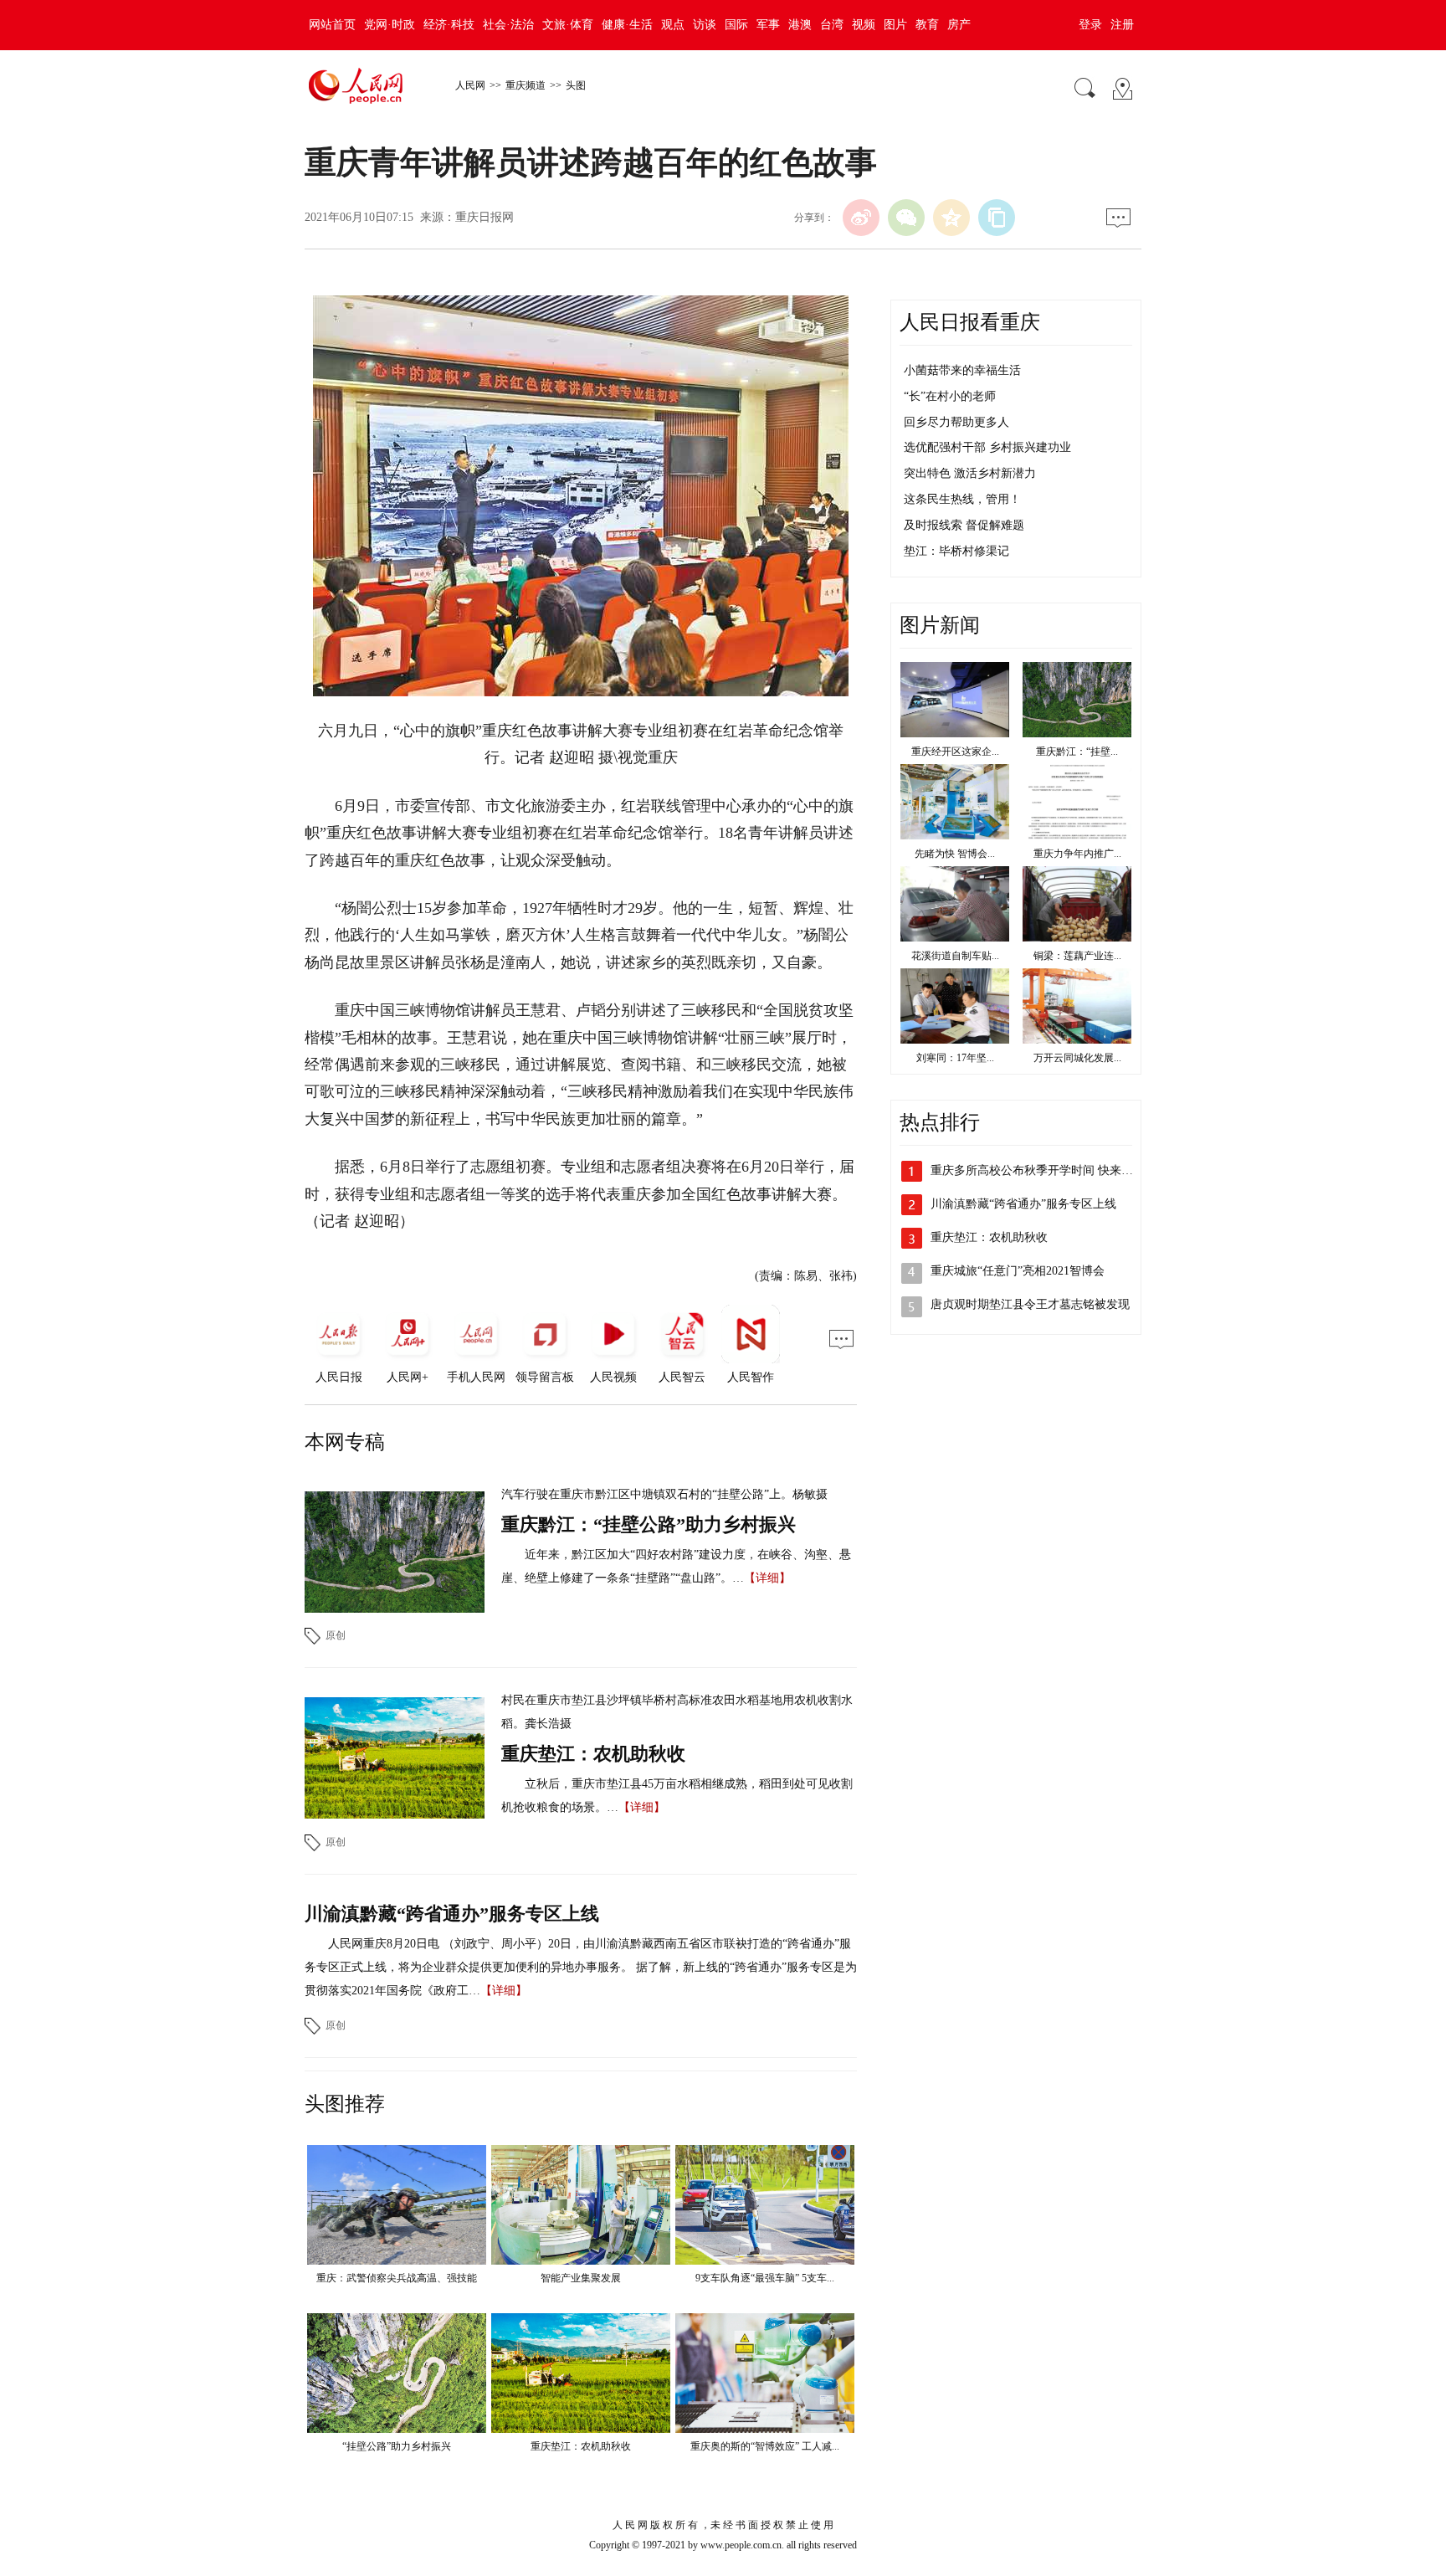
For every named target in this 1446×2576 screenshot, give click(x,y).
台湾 (832, 25)
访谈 (705, 25)
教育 (927, 25)
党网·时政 (390, 25)
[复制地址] (997, 218)
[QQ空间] (951, 218)
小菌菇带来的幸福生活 (962, 370)
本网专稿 (345, 1442)
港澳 (800, 25)
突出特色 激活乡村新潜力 (970, 473)
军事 (768, 25)
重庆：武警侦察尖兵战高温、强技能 (397, 2278)
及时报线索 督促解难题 (964, 525)
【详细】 (767, 1578)
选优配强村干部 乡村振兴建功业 (987, 447)
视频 (864, 25)
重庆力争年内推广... (1077, 854)
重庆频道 (526, 85)
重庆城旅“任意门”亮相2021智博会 (1018, 1271)
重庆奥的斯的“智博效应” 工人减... (765, 2446)
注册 (1122, 25)
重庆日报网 (485, 217)
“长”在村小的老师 (950, 396)
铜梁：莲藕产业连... (1077, 956)
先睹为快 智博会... (955, 854)
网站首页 (332, 25)
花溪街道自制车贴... (955, 956)
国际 (736, 25)
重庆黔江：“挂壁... (1077, 752)
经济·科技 (449, 25)
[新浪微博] (861, 218)
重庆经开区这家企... (955, 752)
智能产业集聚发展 (581, 2278)
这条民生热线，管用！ (962, 499)
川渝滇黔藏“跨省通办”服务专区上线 (452, 1914)
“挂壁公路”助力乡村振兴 (397, 2446)
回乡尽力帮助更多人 (956, 422)
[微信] (906, 218)
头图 (576, 85)
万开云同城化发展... (1077, 1058)
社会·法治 (508, 25)
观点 (673, 25)
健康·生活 (627, 25)
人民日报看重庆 (970, 322)
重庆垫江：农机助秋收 (593, 1754)
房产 (959, 25)
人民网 (470, 85)
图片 (895, 25)
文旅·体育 (568, 25)
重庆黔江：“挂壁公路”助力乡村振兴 (649, 1524)
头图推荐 (345, 2104)
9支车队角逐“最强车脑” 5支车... (765, 2278)
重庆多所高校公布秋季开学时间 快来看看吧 (1043, 1170)
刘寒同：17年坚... (955, 1058)
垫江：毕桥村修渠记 (956, 551)
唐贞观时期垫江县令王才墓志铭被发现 (1030, 1304)
